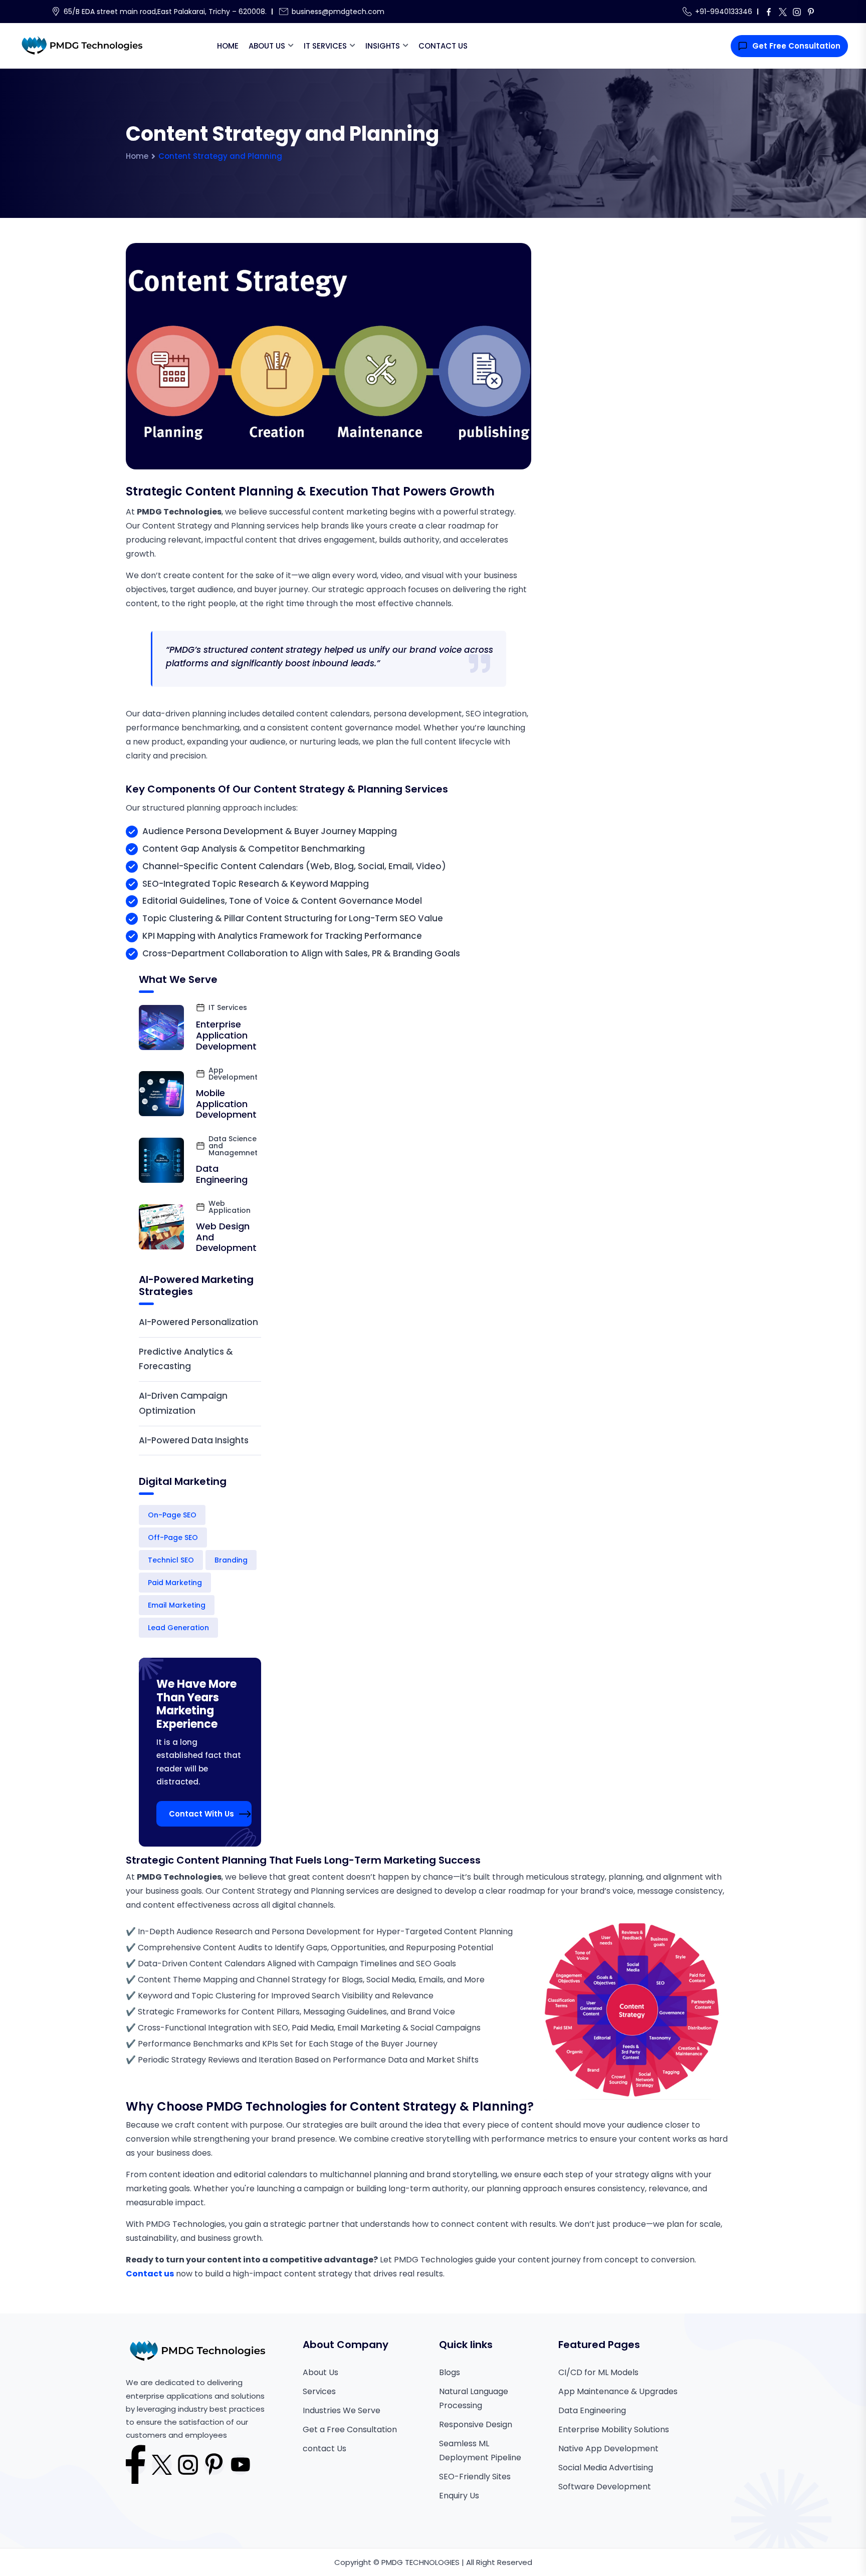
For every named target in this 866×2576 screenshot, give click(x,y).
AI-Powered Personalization (198, 1322)
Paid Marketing (175, 1583)
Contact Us (443, 46)
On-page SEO (172, 1515)
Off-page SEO (173, 1537)
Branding (231, 1560)
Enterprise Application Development (226, 1035)
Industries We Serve (342, 2410)
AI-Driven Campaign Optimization (183, 1403)
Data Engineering (222, 1174)
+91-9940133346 (724, 12)
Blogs (450, 2372)
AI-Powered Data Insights (194, 1440)
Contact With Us (201, 1814)
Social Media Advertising (606, 2468)
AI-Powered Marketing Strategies (196, 1285)
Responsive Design (476, 2424)
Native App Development (608, 2449)
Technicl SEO (171, 1560)
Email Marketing (177, 1605)
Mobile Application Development (226, 1104)
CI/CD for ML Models (598, 2372)
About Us (267, 46)
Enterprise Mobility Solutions (614, 2429)
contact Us (324, 2449)
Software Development (605, 2487)
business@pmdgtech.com (338, 12)
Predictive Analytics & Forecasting (186, 1359)
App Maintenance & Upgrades (618, 2391)
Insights (383, 46)
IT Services (325, 46)
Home (228, 46)
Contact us (150, 2274)
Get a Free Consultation (350, 2429)
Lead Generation (178, 1628)
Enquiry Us (459, 2496)
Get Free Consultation (796, 46)
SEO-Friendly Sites (475, 2477)
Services (319, 2391)
